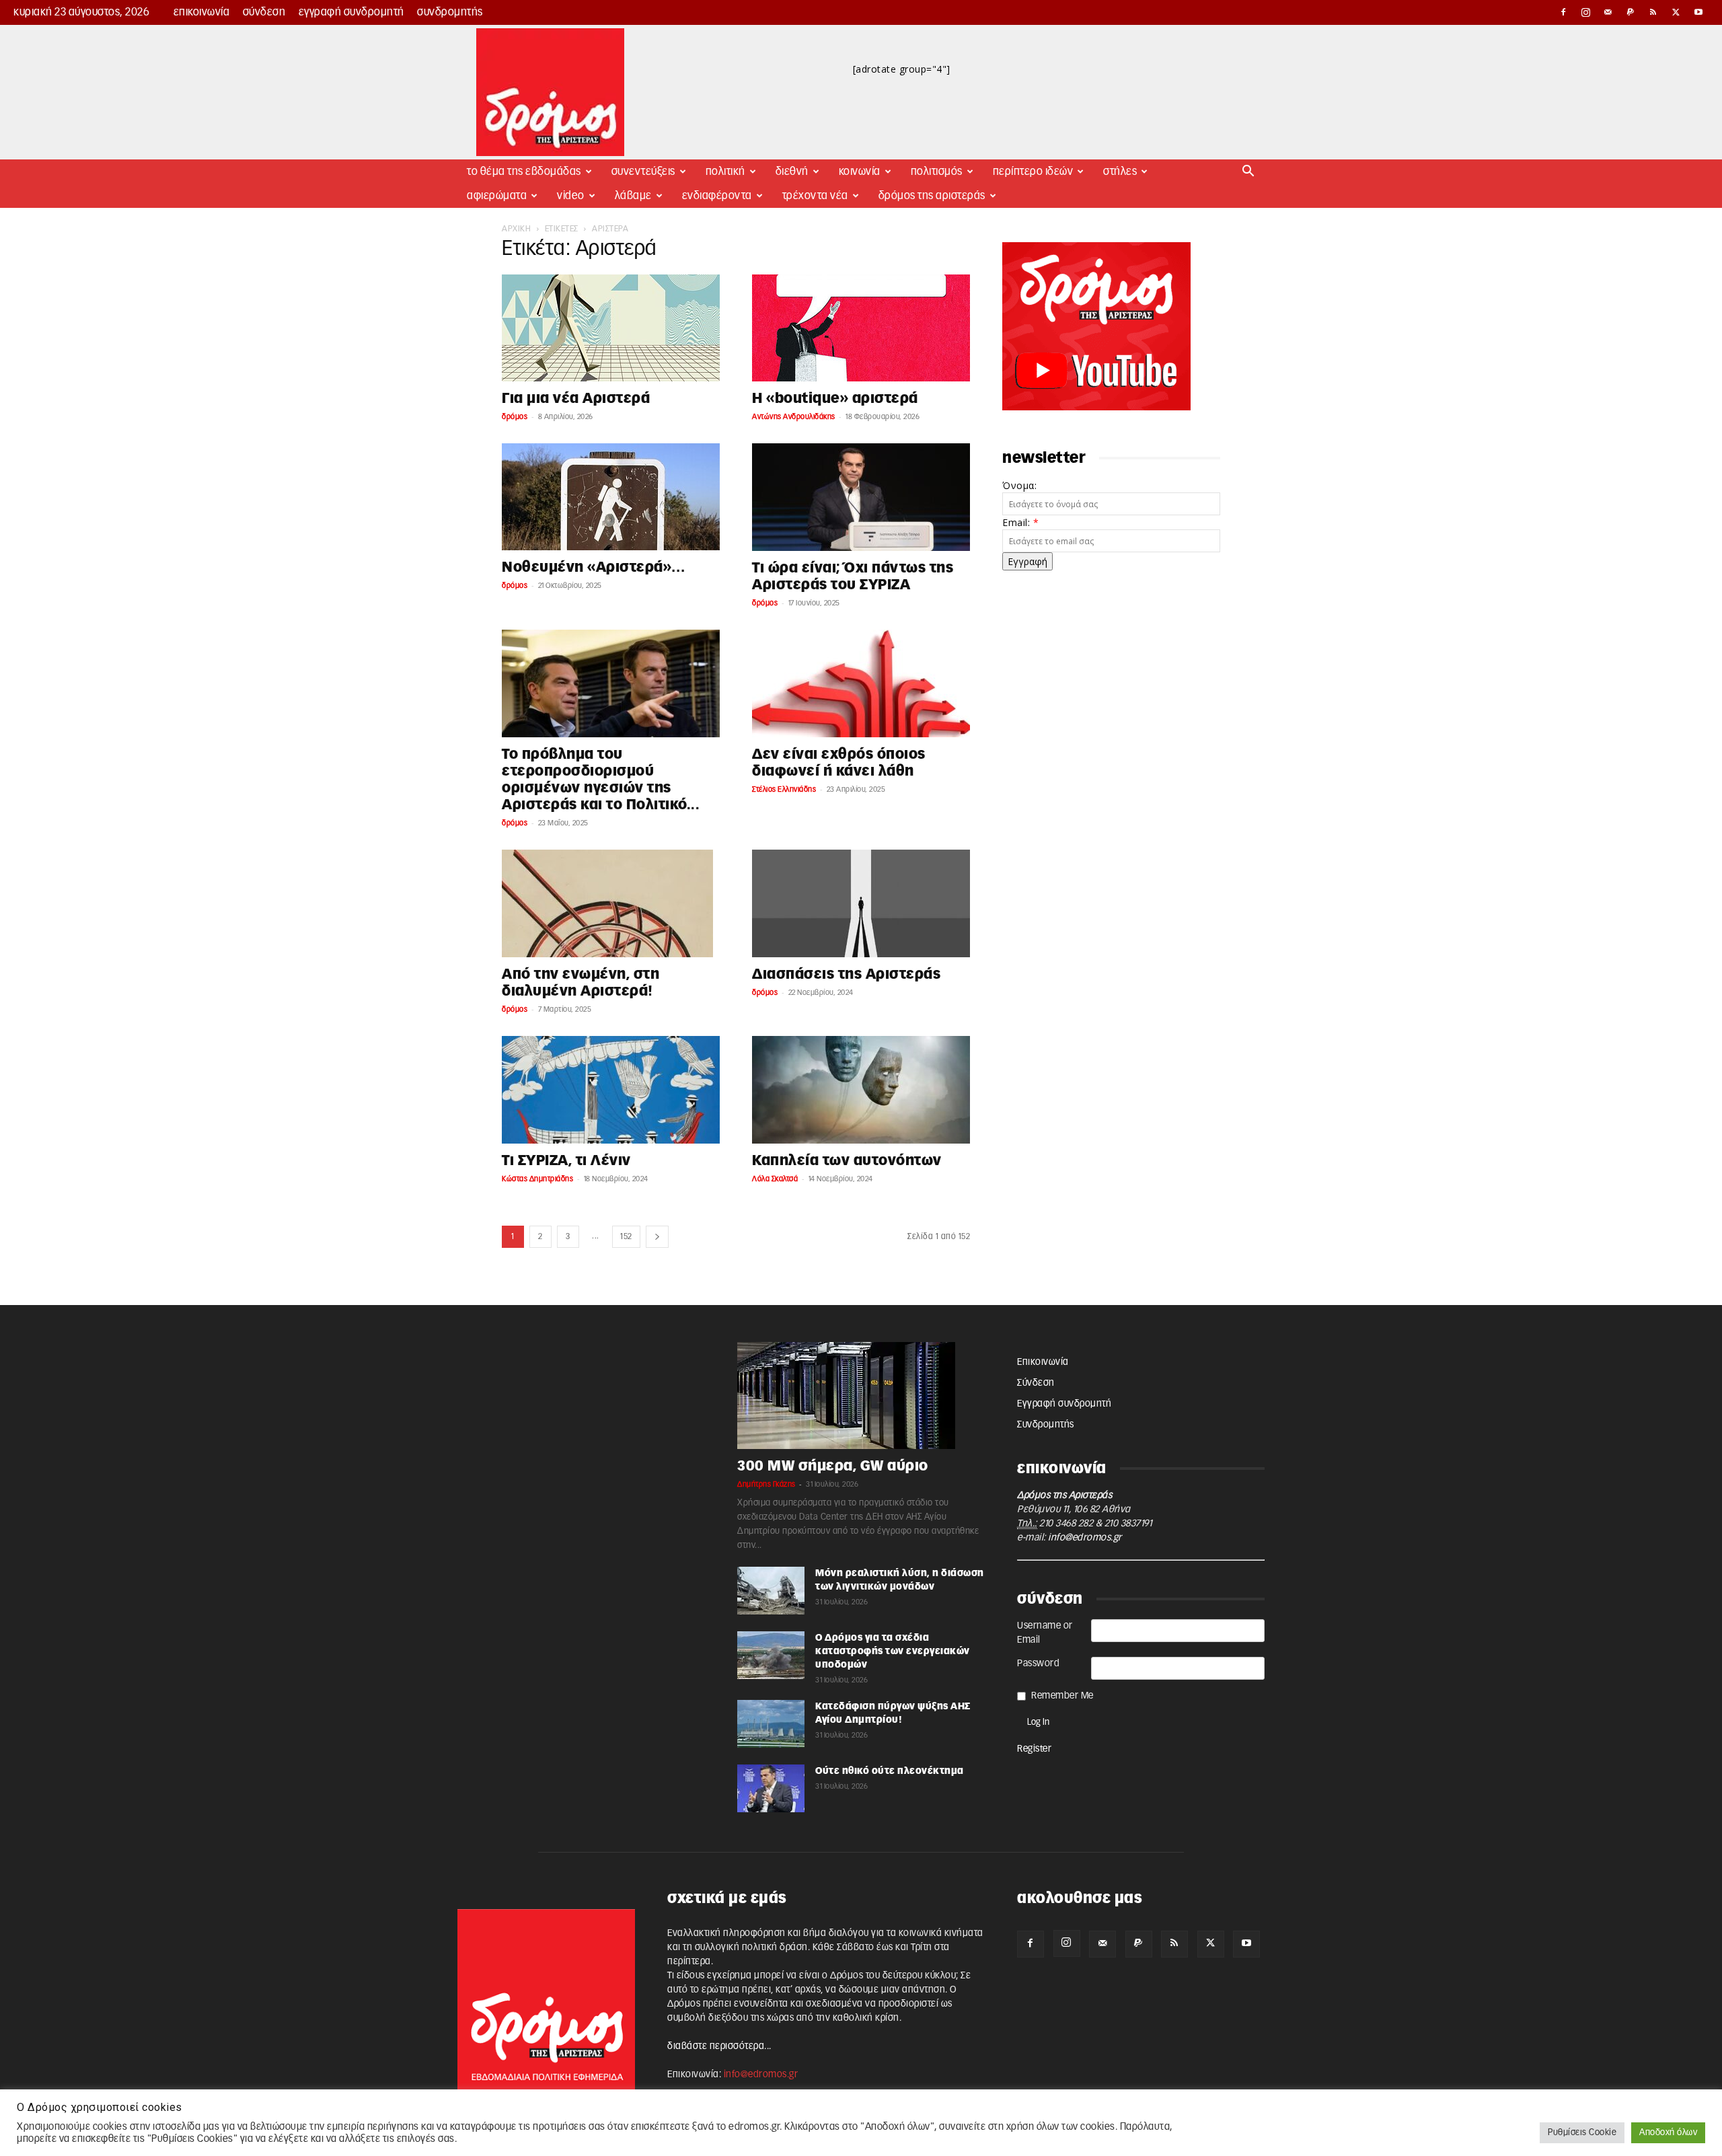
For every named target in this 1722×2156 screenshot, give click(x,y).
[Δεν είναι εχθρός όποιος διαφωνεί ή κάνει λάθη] (861, 683)
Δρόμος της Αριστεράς (932, 196)
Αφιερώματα (497, 196)
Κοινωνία (860, 172)
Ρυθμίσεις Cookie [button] (1582, 2133)
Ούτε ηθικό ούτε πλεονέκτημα (890, 1771)
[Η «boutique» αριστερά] (861, 328)
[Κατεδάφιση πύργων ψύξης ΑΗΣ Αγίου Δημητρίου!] (771, 1724)
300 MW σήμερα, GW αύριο (833, 1466)
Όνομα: (1019, 485)
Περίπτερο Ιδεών (1033, 172)
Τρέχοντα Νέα (815, 196)
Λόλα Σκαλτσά (775, 1179)
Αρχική (516, 229)
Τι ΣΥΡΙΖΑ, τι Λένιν (566, 1161)
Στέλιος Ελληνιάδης (784, 789)
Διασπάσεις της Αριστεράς (846, 974)
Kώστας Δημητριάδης (537, 1179)
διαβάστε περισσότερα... (719, 2046)
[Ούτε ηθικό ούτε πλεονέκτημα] (771, 1788)
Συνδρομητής (450, 12)
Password (1038, 1664)
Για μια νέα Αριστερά (576, 399)
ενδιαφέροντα (717, 196)
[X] (1676, 12)
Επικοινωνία (202, 12)
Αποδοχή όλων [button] (1668, 2133)
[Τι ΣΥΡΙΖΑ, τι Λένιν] (611, 1090)
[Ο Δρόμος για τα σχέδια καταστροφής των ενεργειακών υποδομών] (771, 1655)
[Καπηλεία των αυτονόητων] (861, 1090)
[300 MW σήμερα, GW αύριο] (861, 1396)
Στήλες (1120, 172)
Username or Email (1045, 1633)
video (571, 196)
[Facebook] (1563, 12)
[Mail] (1608, 12)
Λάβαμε (633, 196)
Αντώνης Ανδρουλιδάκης (794, 417)
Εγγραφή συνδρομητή (351, 12)
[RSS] (1653, 12)
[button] (1248, 173)
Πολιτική (725, 172)
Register (1034, 1749)
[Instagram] (1586, 12)
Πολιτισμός (937, 172)
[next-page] (658, 1237)
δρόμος (515, 417)
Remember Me (1062, 1696)
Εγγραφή (1027, 561)
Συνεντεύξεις (643, 172)
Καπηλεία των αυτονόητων (847, 1161)
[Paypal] (1631, 12)
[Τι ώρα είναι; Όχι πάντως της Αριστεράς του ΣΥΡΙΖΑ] (861, 497)
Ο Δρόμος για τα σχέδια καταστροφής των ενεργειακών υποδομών (893, 1651)
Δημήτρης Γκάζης (766, 1484)
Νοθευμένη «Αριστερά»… (594, 567)
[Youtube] (1698, 12)
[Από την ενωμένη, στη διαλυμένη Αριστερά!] (611, 903)
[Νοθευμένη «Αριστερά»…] (611, 497)
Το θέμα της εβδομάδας (524, 172)
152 (626, 1236)
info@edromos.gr (1085, 1538)
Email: (1020, 522)
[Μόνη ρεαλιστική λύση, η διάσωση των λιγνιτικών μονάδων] (771, 1591)
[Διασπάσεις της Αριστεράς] (861, 903)
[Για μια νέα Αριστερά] (611, 328)
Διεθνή (792, 172)
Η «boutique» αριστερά (835, 399)
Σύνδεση (264, 12)
